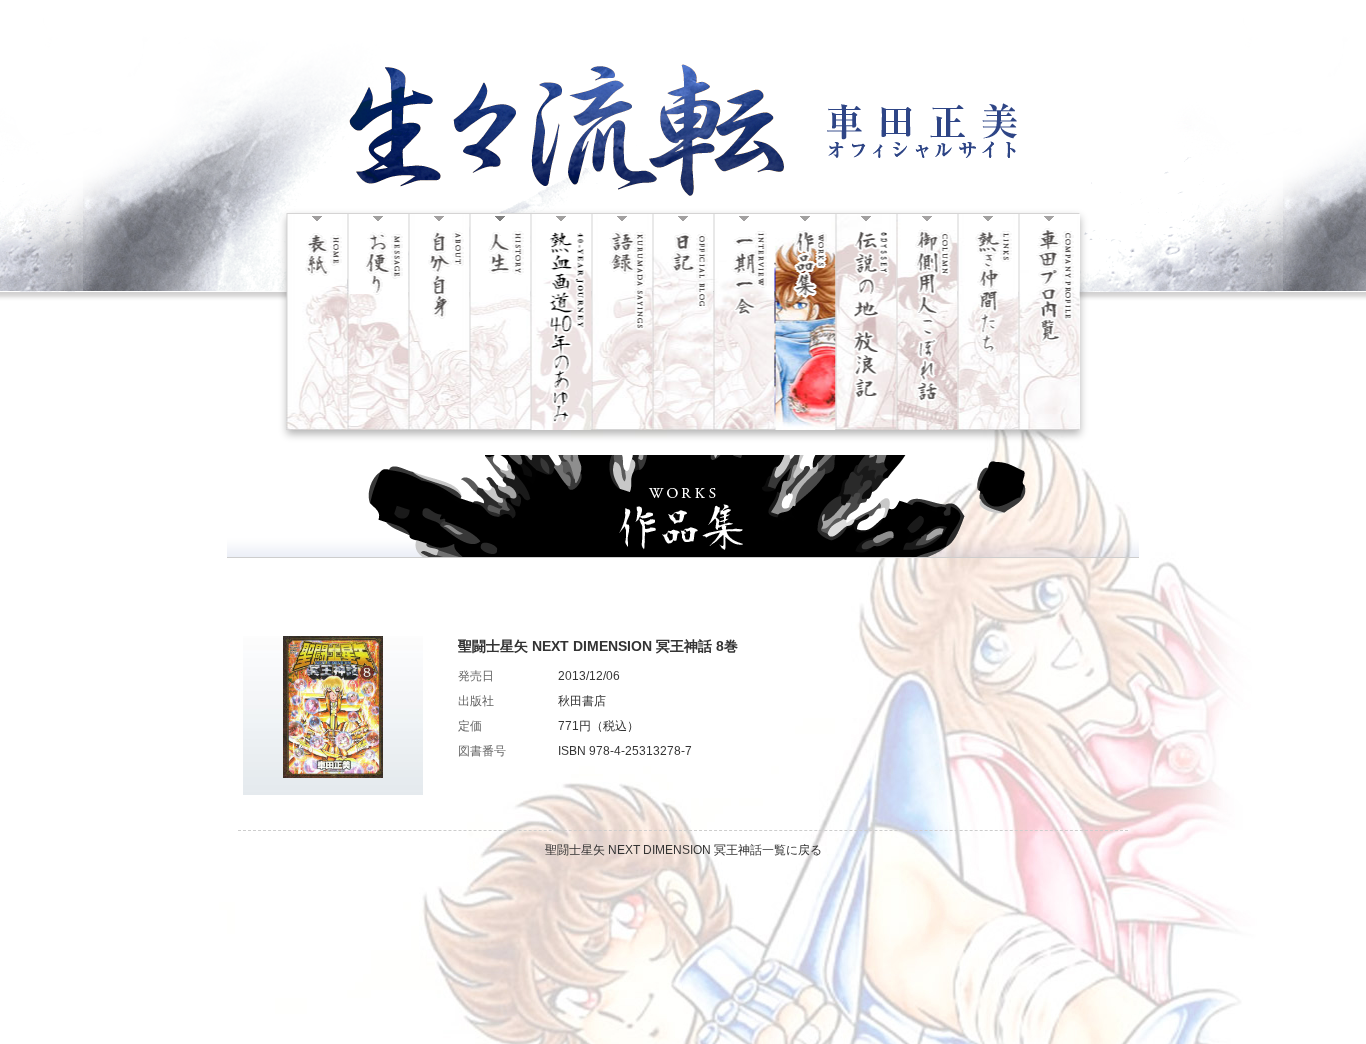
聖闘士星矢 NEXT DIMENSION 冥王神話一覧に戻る (683, 850)
